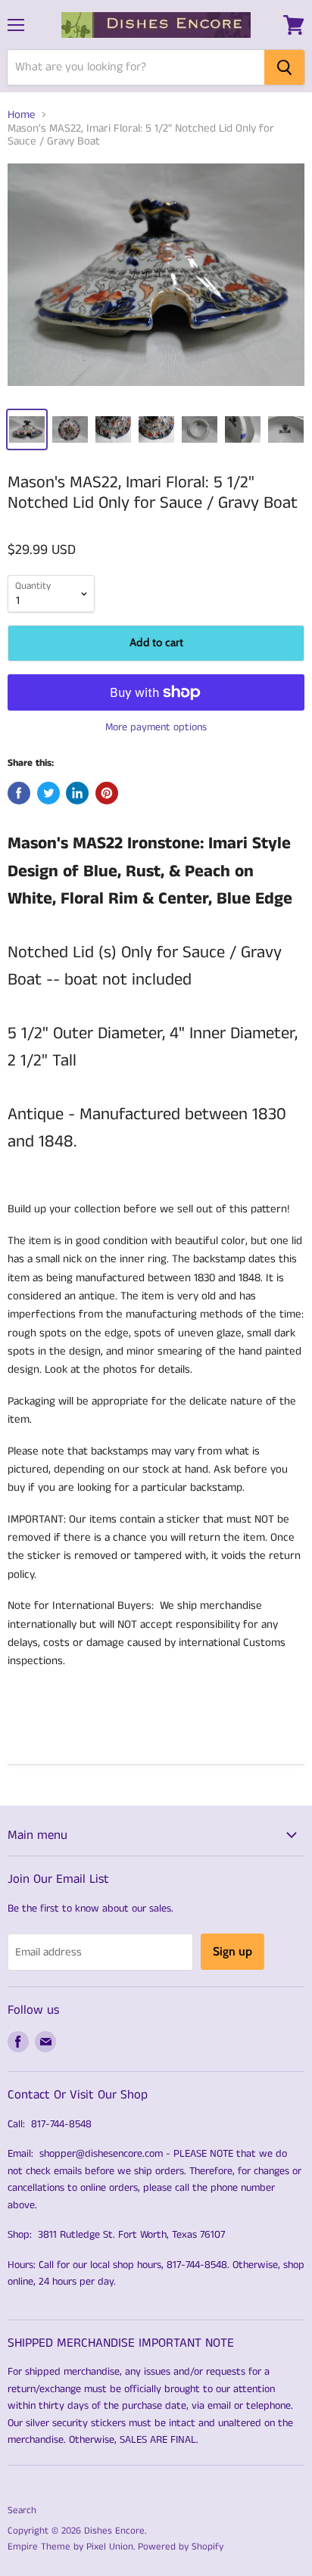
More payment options (156, 727)
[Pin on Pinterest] (107, 793)
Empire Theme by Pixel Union (70, 2547)
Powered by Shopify (181, 2547)
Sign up (232, 1951)
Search (22, 2511)
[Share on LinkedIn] (77, 793)
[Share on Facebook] (19, 793)
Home (22, 115)
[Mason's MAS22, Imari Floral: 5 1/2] (156, 280)
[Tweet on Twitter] (48, 793)
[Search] (284, 67)
